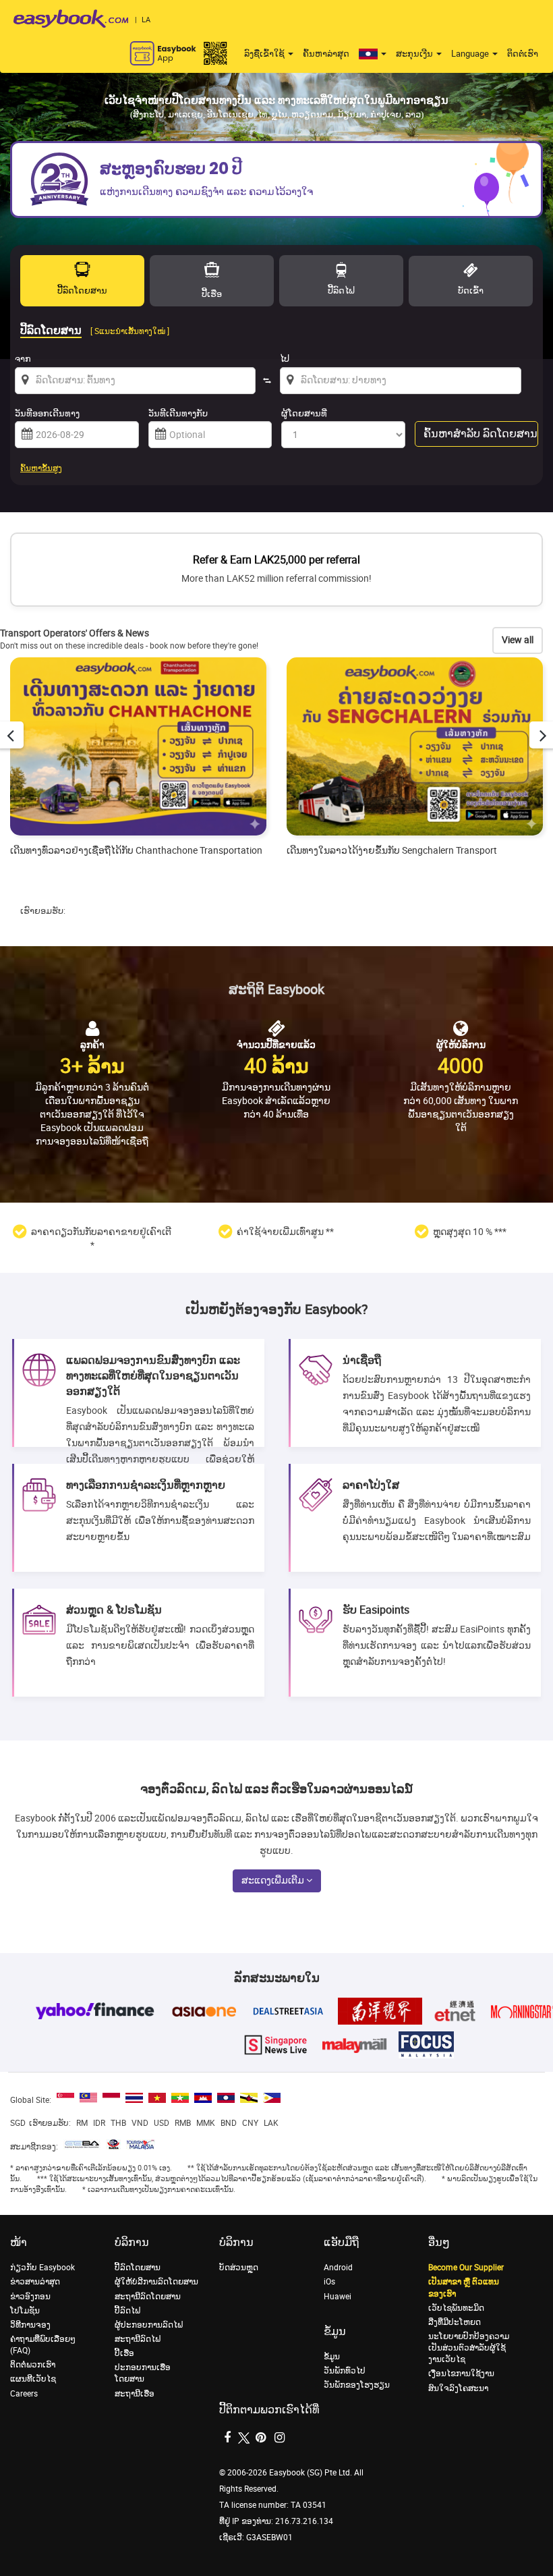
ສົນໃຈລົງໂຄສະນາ (458, 2388)
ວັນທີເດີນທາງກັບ (178, 413)
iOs (329, 2282)
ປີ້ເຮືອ (124, 2353)
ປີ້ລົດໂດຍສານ (138, 2268)
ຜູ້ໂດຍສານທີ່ (304, 413)
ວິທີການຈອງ (30, 2325)
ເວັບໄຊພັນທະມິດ (456, 2308)
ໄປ (285, 359)
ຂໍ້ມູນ (332, 2357)
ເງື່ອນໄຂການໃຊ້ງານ (461, 2374)
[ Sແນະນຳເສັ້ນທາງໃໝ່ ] (130, 331)
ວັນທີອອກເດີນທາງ (47, 413)
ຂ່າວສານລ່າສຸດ (35, 2282)
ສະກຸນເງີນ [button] (415, 54)
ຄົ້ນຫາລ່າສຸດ (326, 54)
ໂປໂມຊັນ (25, 2311)
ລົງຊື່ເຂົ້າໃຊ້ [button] (265, 54)
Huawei (338, 2297)
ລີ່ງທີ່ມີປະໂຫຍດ (455, 2322)
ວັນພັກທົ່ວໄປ (345, 2371)
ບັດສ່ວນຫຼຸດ (239, 2268)
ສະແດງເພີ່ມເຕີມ (274, 1881)
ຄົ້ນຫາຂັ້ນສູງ (41, 468)
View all (518, 640)
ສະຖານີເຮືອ (135, 2394)
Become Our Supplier (466, 2268)
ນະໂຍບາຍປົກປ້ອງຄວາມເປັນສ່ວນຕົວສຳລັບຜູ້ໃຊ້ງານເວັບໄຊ (469, 2348)
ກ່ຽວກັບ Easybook (42, 2268)
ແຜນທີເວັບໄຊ (33, 2379)
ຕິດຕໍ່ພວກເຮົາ (33, 2365)
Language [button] (471, 54)
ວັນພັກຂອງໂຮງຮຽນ (357, 2385)
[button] (373, 54)
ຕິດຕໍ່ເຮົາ (523, 54)
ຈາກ (23, 359)
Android (338, 2268)
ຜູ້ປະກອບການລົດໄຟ (149, 2325)
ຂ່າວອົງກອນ (30, 2297)
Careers (24, 2394)
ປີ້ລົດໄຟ (127, 2311)
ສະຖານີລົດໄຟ (138, 2339)
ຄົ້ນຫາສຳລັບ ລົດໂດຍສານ (481, 434)
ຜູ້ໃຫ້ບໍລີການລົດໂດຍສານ (156, 2282)
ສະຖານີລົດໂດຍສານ (148, 2297)
